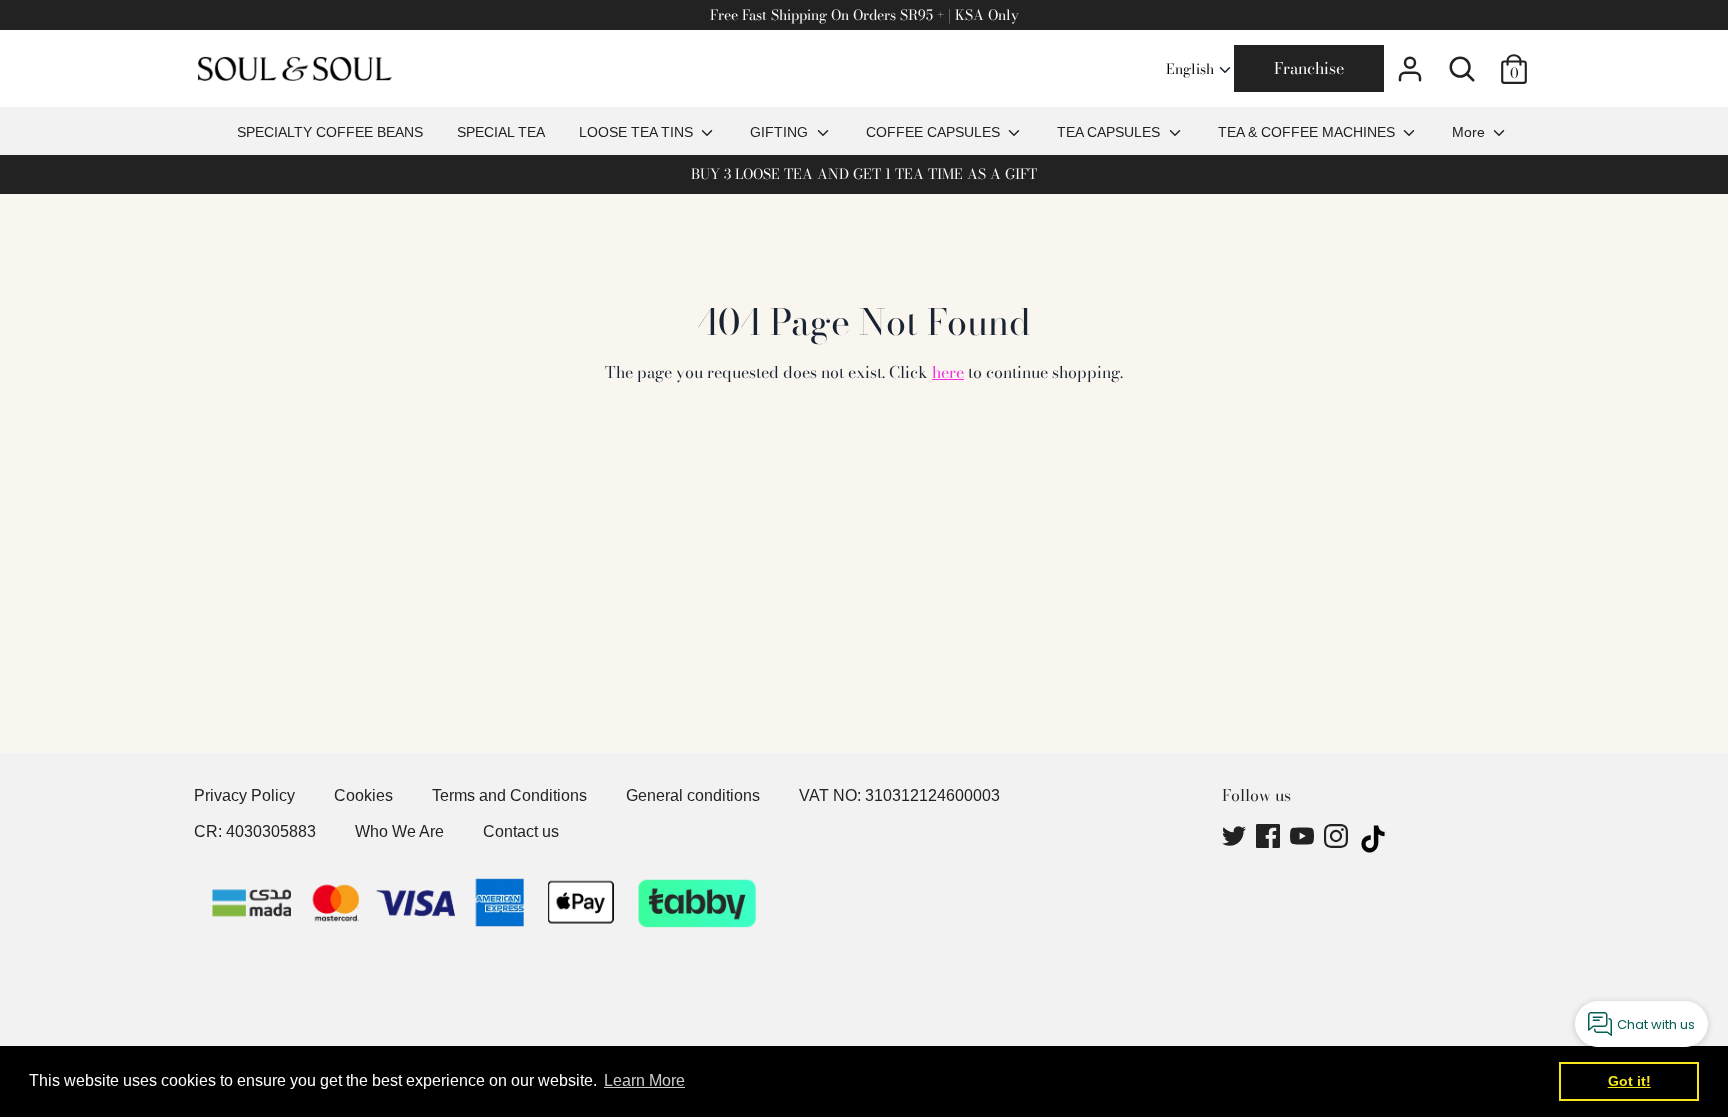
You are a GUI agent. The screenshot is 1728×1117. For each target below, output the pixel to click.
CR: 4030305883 (255, 831)
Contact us (521, 831)
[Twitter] (1236, 839)
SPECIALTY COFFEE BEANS (330, 132)
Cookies (363, 795)
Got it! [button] (1629, 1081)
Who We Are (399, 831)
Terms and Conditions (509, 795)
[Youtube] (1304, 839)
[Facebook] (1270, 839)
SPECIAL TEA (501, 132)
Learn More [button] (644, 1080)
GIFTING (781, 132)
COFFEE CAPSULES (935, 132)
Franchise (1309, 68)
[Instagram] (1338, 839)
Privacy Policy (244, 795)
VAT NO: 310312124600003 (899, 795)
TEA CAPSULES (1110, 132)
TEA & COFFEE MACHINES (1308, 132)
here (948, 372)
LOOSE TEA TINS (638, 132)
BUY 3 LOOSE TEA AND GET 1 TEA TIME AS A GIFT (864, 174)
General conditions (693, 795)
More (1470, 132)
